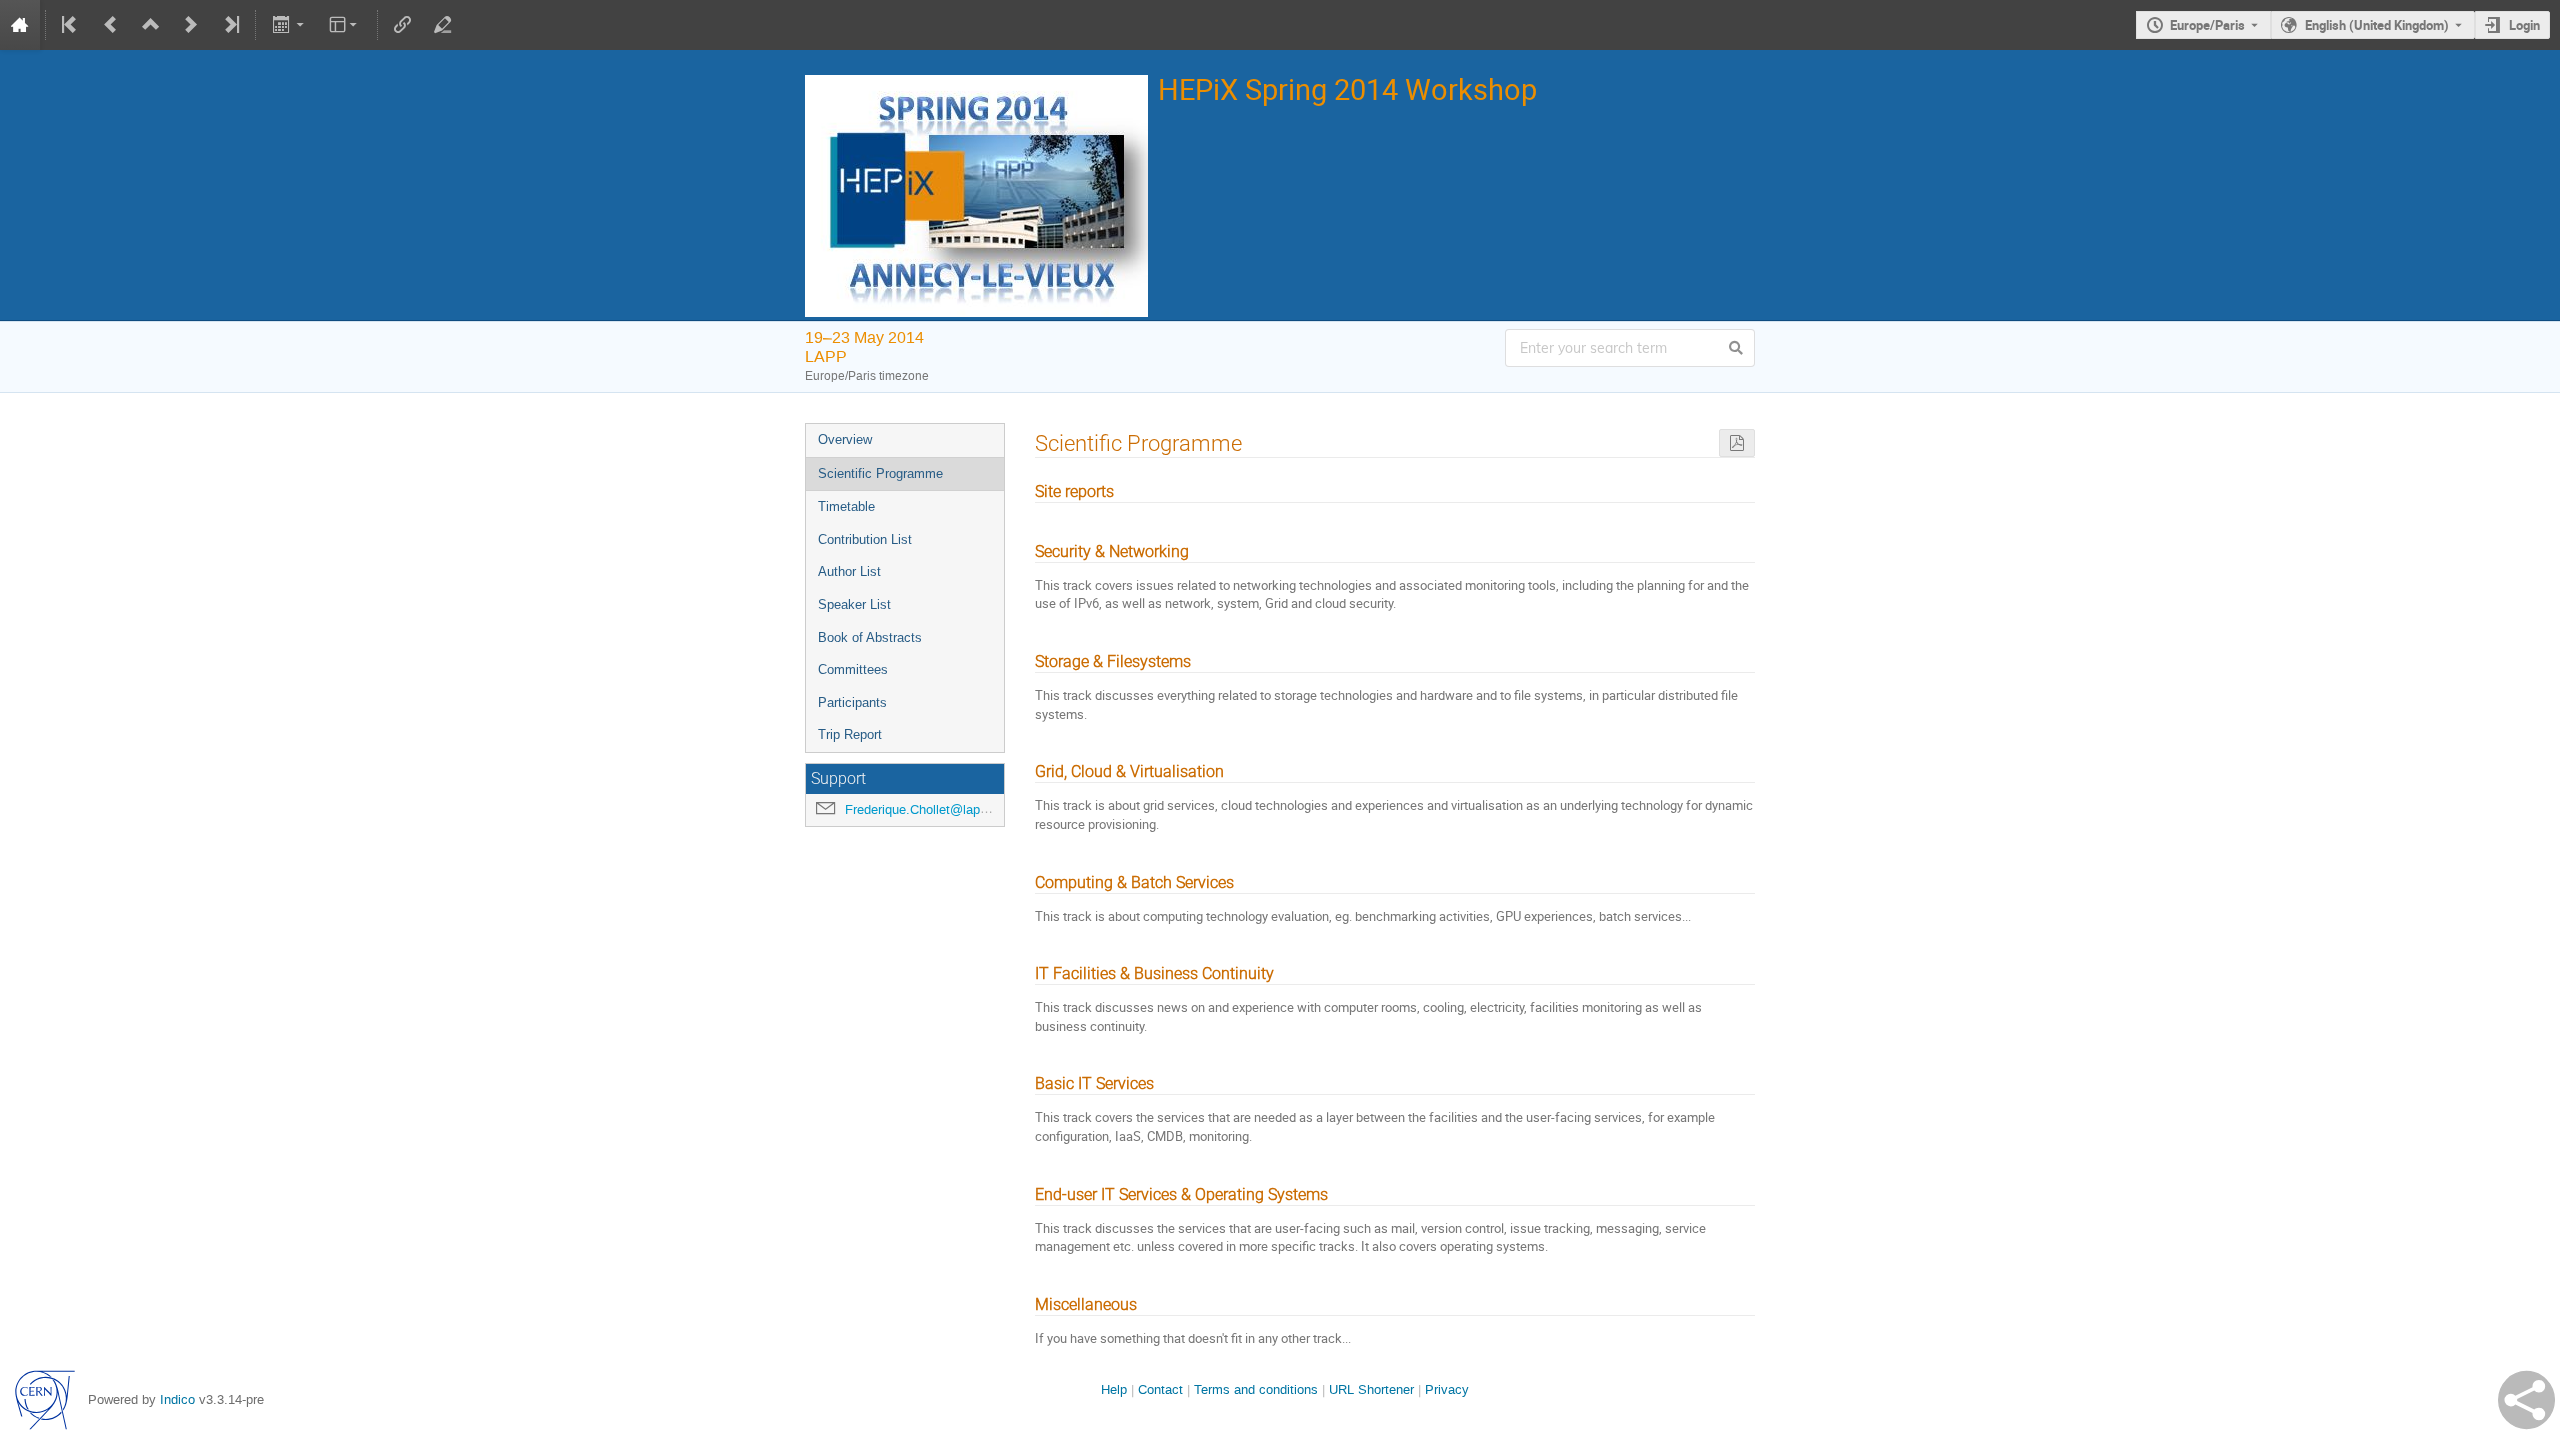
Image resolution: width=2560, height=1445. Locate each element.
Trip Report (850, 734)
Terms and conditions (1256, 1389)
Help (1114, 1389)
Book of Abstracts (870, 637)
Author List (849, 571)
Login (2524, 25)
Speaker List (854, 604)
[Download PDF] (1737, 443)
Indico (177, 1399)
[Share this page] (2526, 1400)
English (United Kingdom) (2377, 25)
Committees (853, 669)
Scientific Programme (880, 473)
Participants (852, 702)
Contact (1160, 1389)
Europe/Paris (2207, 25)
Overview (845, 439)
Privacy (1447, 1389)
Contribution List (865, 539)
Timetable (846, 506)
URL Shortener (1371, 1389)
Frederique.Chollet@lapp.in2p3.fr (939, 809)
